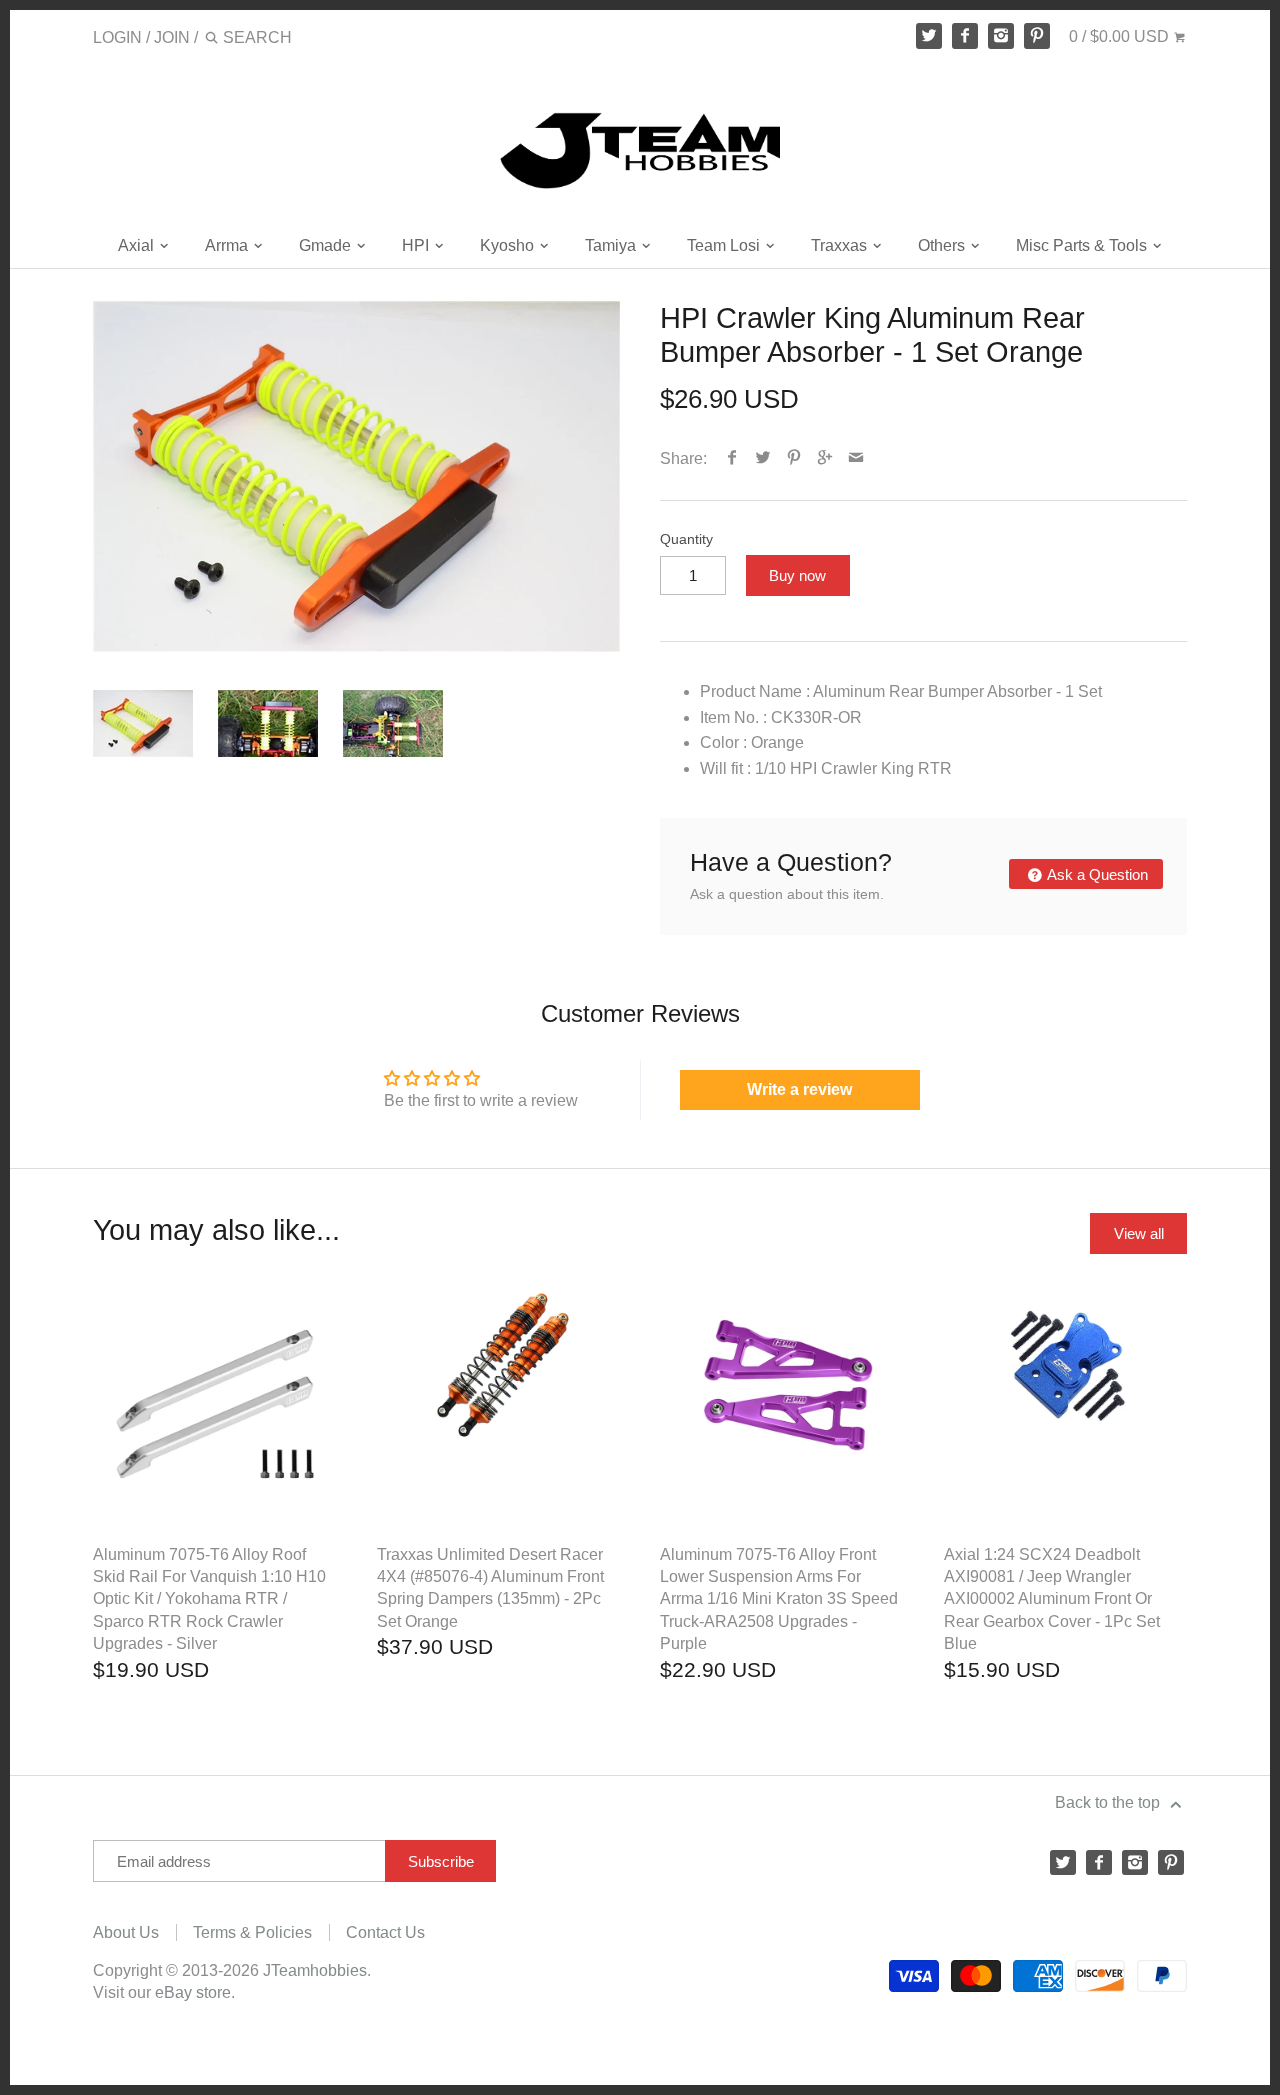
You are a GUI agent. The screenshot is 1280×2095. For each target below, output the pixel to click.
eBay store (193, 1992)
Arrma (228, 245)
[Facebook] (965, 36)
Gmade (327, 245)
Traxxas (841, 245)
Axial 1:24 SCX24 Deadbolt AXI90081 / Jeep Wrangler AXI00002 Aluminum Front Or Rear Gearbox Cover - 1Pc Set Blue (1052, 1599)
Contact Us (385, 1932)
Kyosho (509, 245)
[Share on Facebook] (732, 458)
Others (943, 245)
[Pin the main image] (794, 458)
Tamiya (612, 245)
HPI (417, 245)
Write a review (799, 1089)
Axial (138, 245)
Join (172, 37)
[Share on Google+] (825, 458)
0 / (1119, 36)
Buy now (797, 575)
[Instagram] (1001, 36)
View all (1139, 1233)
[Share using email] (856, 458)
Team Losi (725, 245)
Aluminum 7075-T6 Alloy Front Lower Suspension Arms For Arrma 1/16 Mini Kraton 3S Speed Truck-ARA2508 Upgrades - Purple (779, 1599)
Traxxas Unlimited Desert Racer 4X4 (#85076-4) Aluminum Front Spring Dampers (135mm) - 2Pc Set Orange (490, 1588)
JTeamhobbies (315, 1970)
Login (117, 37)
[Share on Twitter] (763, 458)
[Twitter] (929, 36)
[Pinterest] (1037, 36)
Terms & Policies (252, 1932)
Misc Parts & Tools (1083, 245)
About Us (126, 1932)
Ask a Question (1096, 874)
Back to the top (1109, 1802)
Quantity (686, 539)
